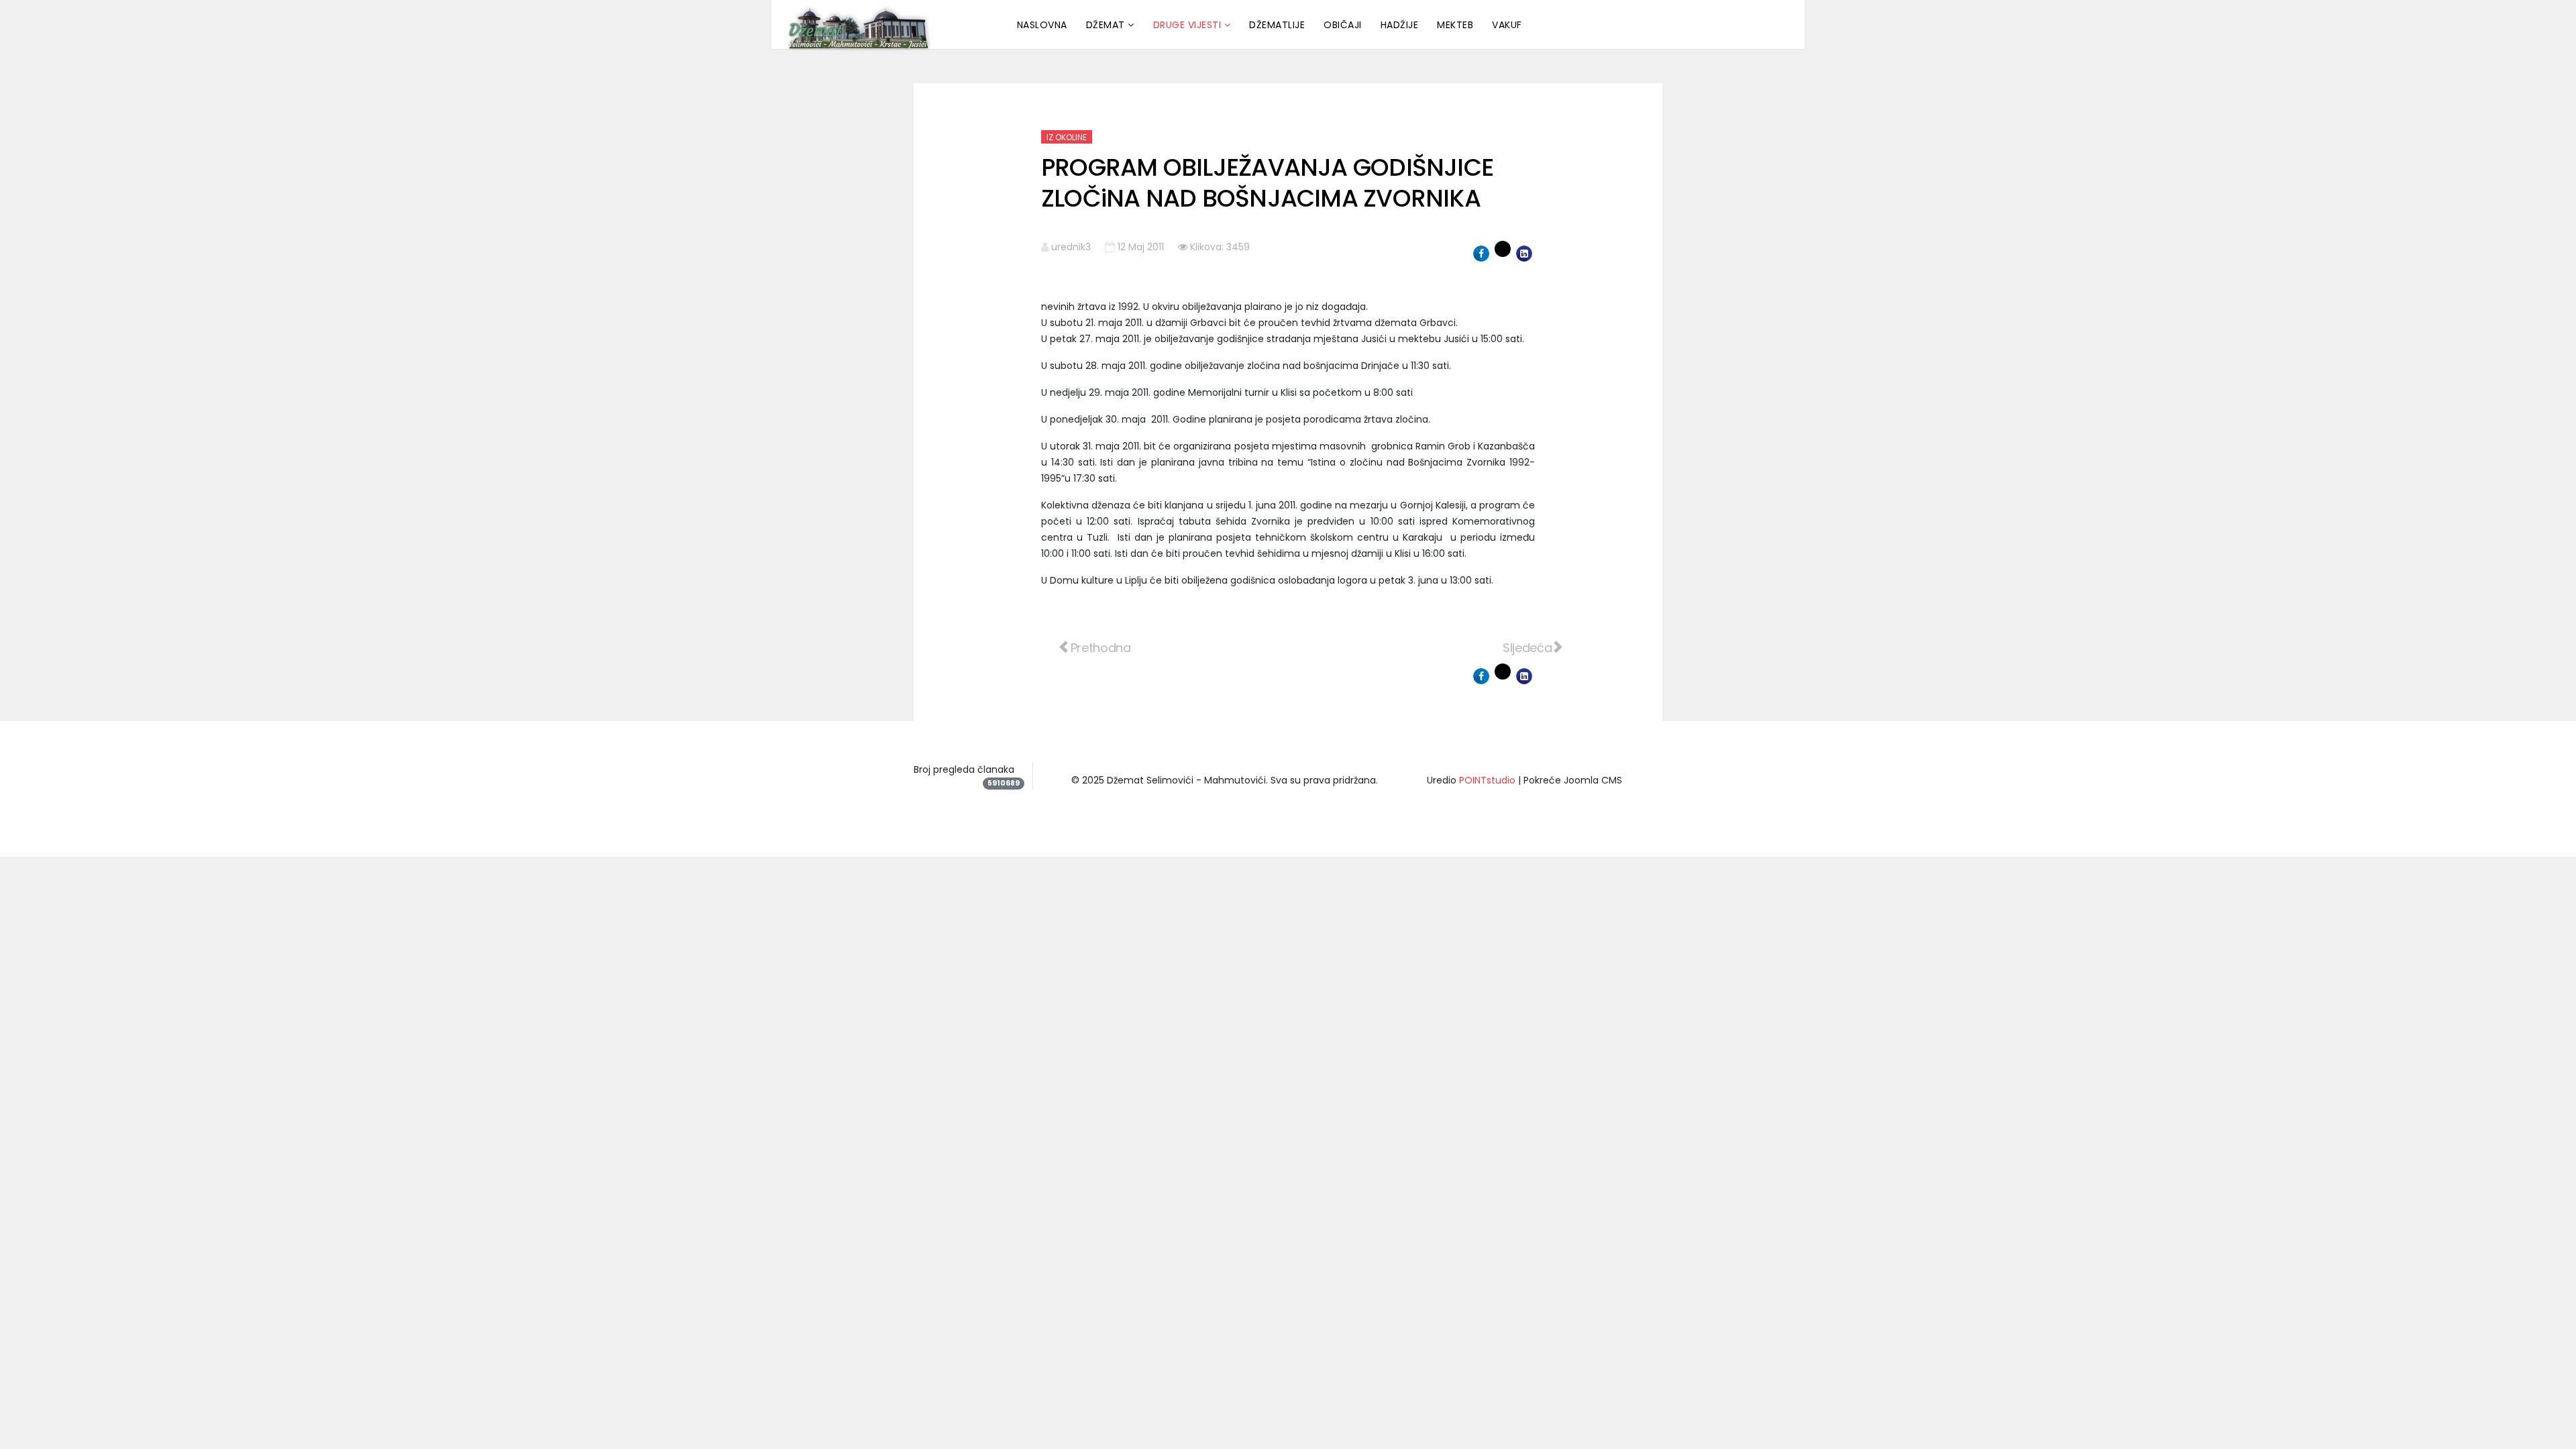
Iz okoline (1067, 137)
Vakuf (1507, 25)
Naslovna (1042, 25)
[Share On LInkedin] (1524, 254)
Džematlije (1277, 25)
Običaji (1343, 25)
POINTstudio (1487, 780)
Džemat (1106, 25)
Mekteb (1455, 25)
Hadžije (1400, 25)
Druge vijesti (1187, 25)
